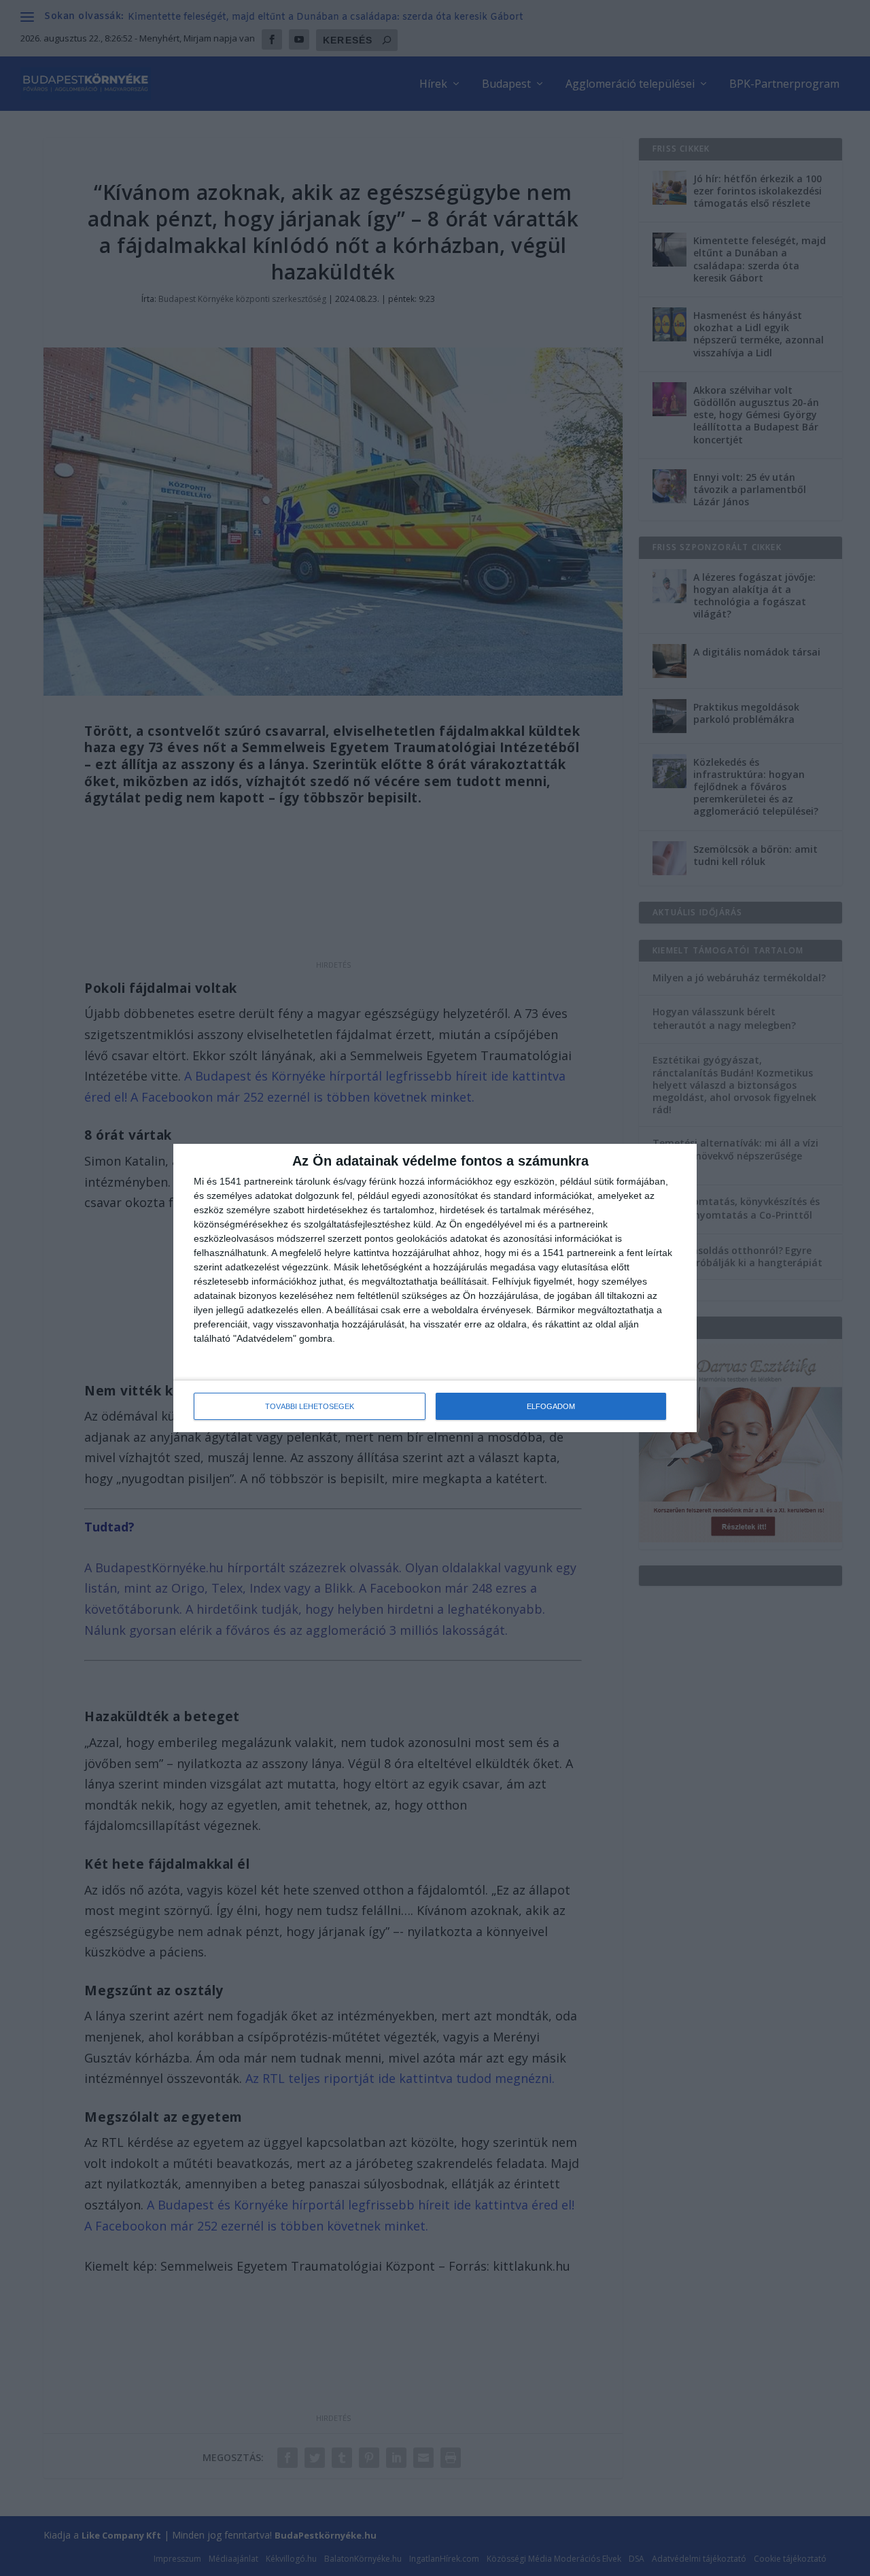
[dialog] (435, 1288)
